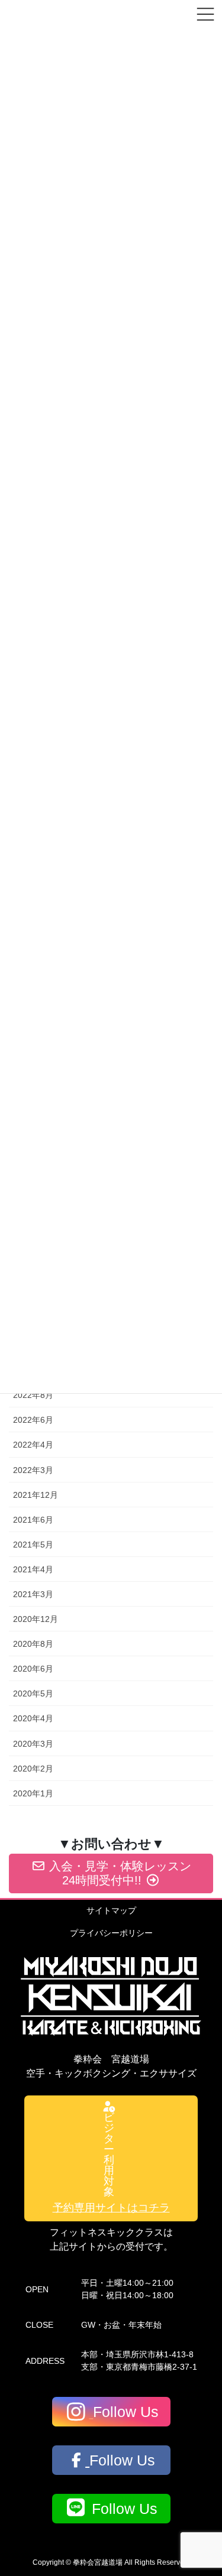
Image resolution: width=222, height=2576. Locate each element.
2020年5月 (33, 1693)
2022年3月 (33, 1470)
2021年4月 (33, 1569)
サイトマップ (111, 1910)
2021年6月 (33, 1520)
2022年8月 (33, 1395)
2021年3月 (33, 1594)
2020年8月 (33, 1644)
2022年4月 (33, 1445)
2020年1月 (33, 1793)
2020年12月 (36, 1619)
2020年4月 (33, 1718)
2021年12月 (36, 1495)
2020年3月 (33, 1744)
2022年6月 (33, 1420)
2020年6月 (33, 1669)
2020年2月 (33, 1769)
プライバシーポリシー (111, 1933)
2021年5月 (33, 1545)
